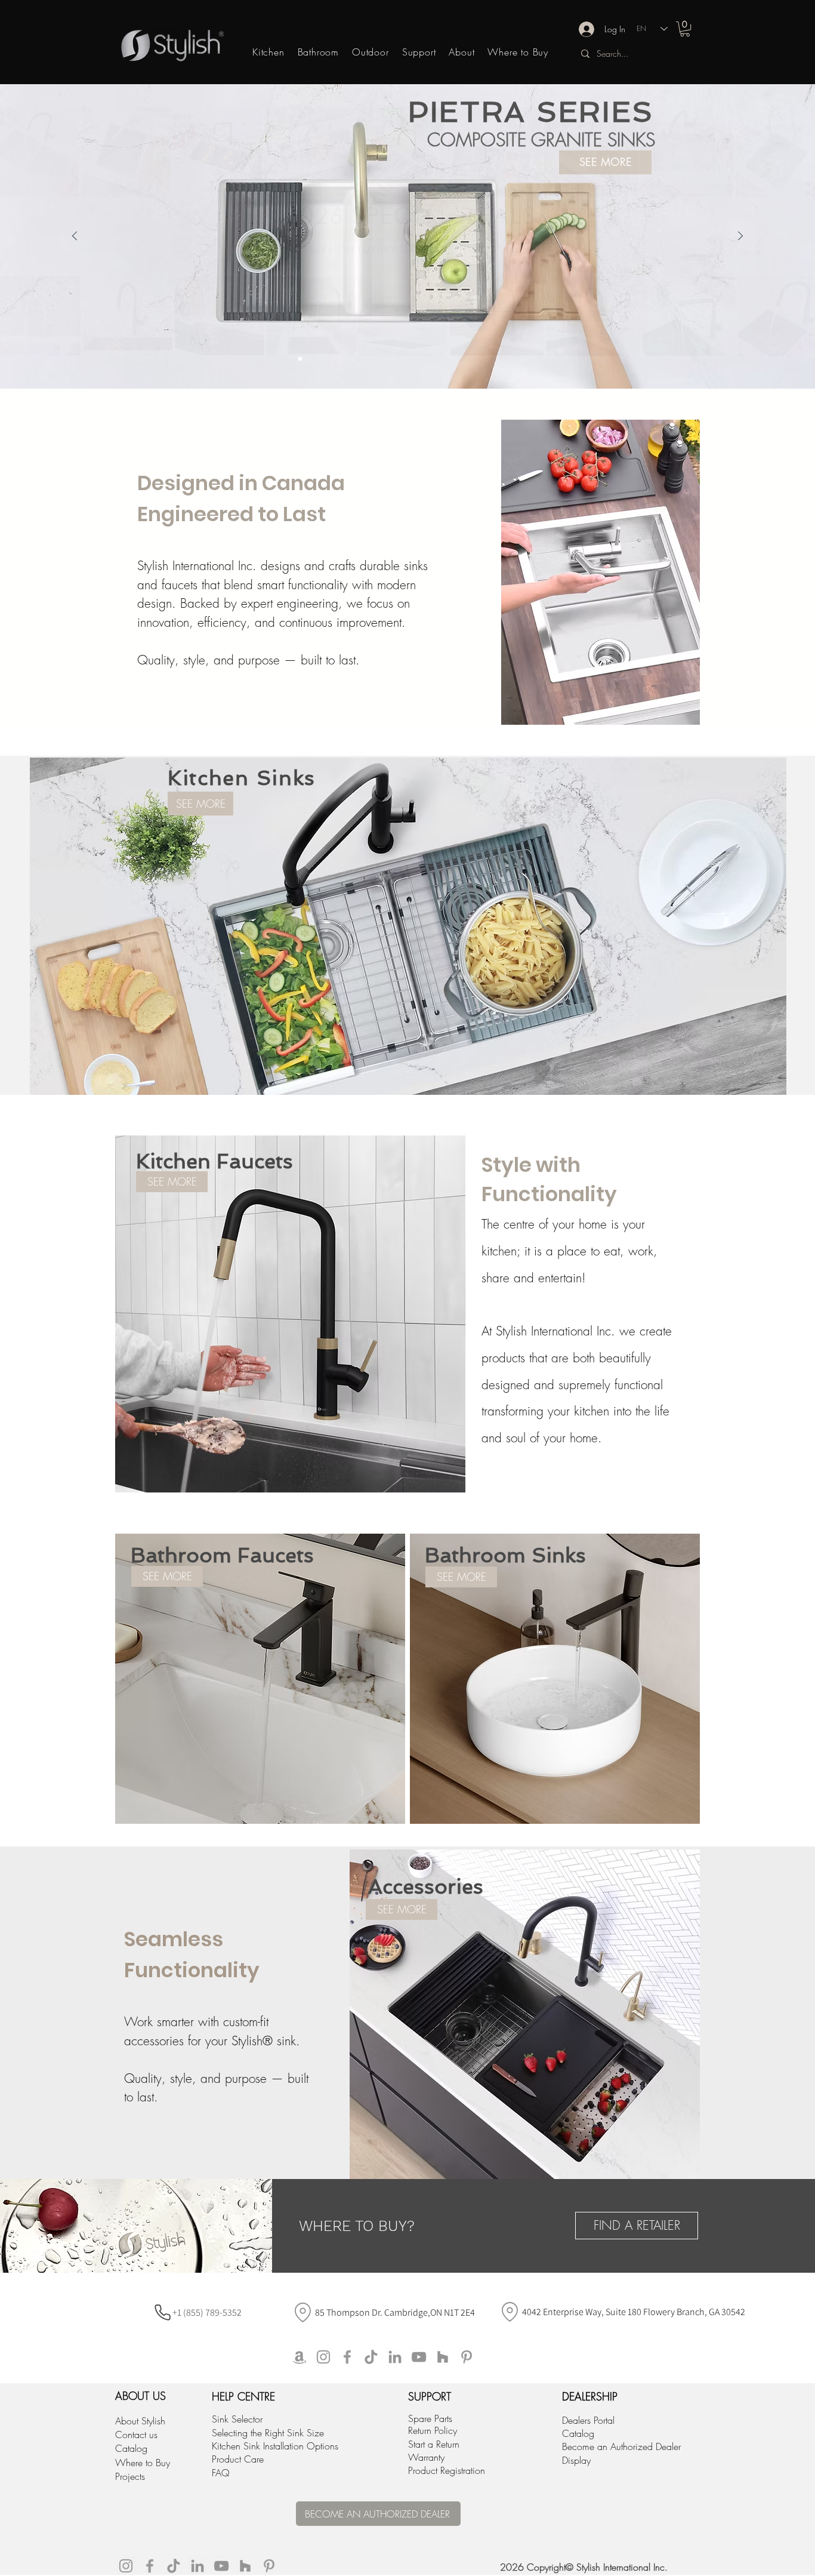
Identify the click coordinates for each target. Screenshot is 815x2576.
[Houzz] (443, 2357)
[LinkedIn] (395, 2357)
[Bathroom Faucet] (493, 359)
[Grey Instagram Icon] (323, 2357)
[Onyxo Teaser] (354, 359)
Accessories (426, 1886)
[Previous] (75, 237)
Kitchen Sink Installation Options (275, 2446)
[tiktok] (371, 2357)
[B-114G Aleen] (375, 359)
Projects (130, 2476)
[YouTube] (419, 2357)
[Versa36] (450, 359)
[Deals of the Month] (440, 359)
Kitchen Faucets (214, 1161)
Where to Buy (143, 2463)
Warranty (426, 2457)
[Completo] (311, 359)
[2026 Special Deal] (300, 359)
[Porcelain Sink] (515, 359)
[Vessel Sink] (526, 359)
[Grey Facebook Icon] (347, 2357)
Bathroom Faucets (222, 1555)
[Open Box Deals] (429, 359)
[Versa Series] (332, 359)
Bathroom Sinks (505, 1555)
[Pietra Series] (289, 359)
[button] (685, 29)
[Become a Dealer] (483, 359)
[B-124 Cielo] (343, 359)
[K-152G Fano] (397, 359)
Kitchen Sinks (242, 778)
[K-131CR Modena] (386, 359)
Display (576, 2460)
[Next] (740, 237)
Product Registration (447, 2470)
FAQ (221, 2473)
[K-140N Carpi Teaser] (322, 359)
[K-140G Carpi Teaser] (418, 359)
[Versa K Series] (365, 359)
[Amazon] (300, 2357)
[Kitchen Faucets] (472, 359)
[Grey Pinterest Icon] (467, 2357)
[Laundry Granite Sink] (461, 359)
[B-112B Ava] (407, 359)
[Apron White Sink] (504, 359)
